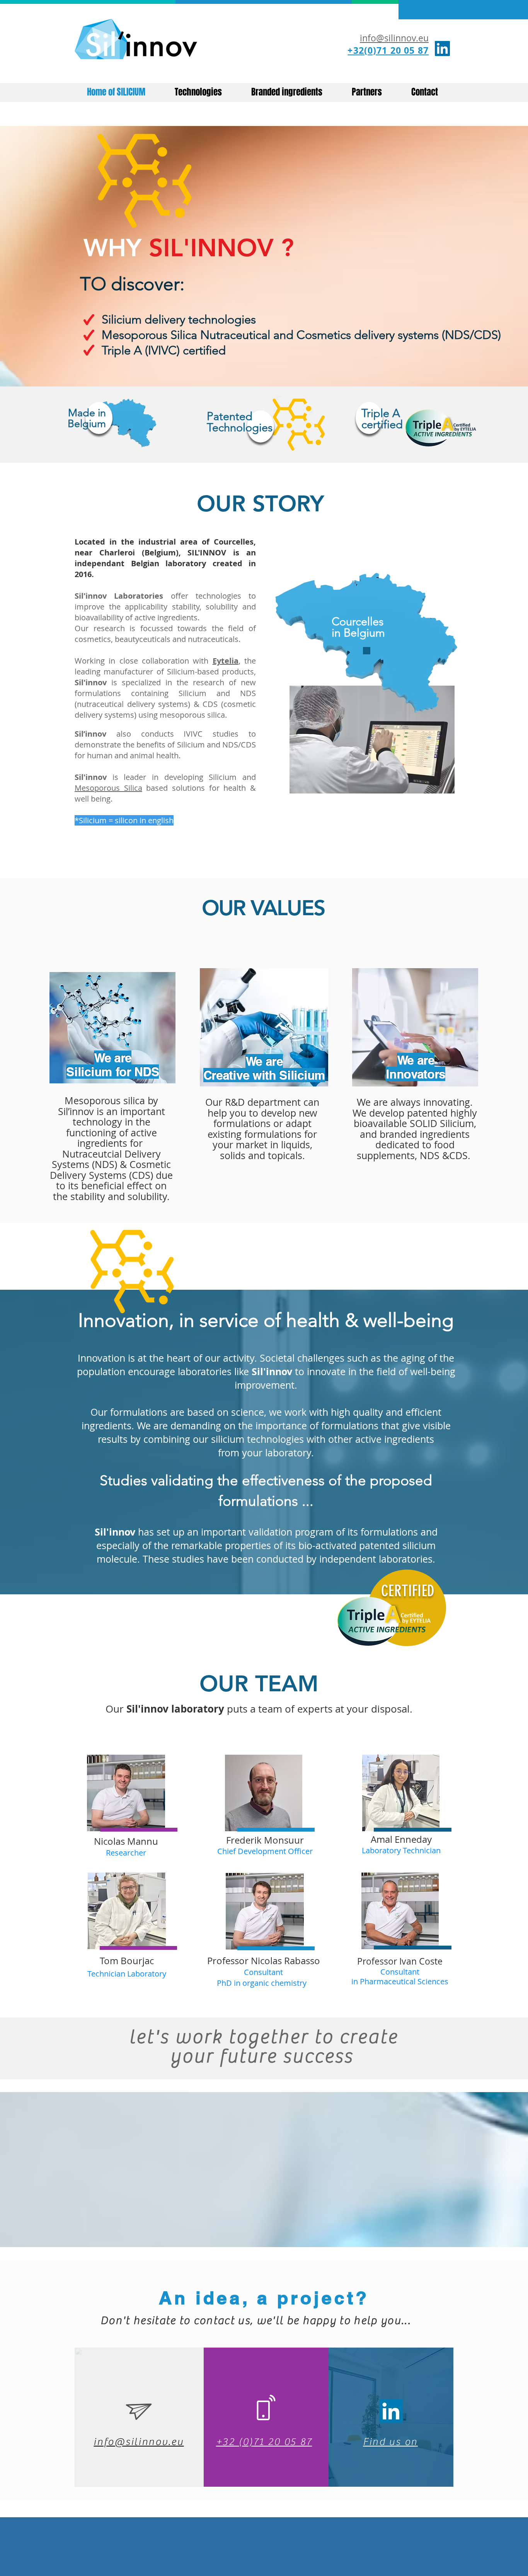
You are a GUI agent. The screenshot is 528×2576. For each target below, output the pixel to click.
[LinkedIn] (442, 49)
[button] (372, 740)
